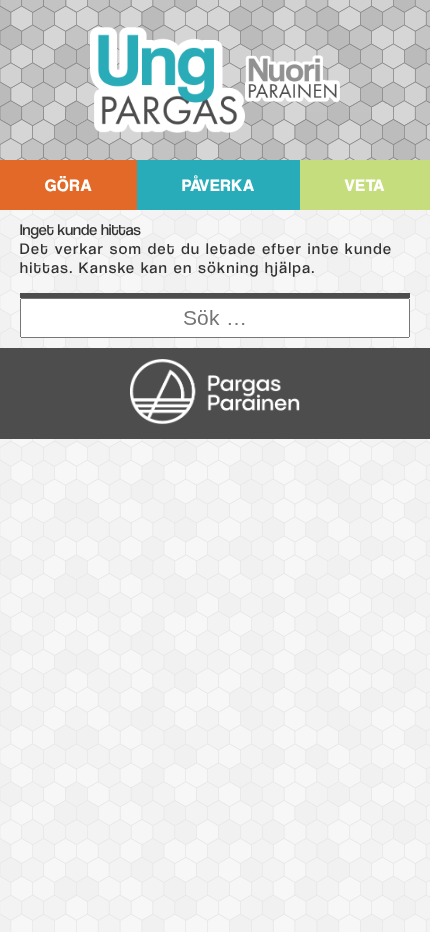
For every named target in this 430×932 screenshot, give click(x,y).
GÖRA (69, 185)
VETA (364, 185)
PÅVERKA (218, 185)
